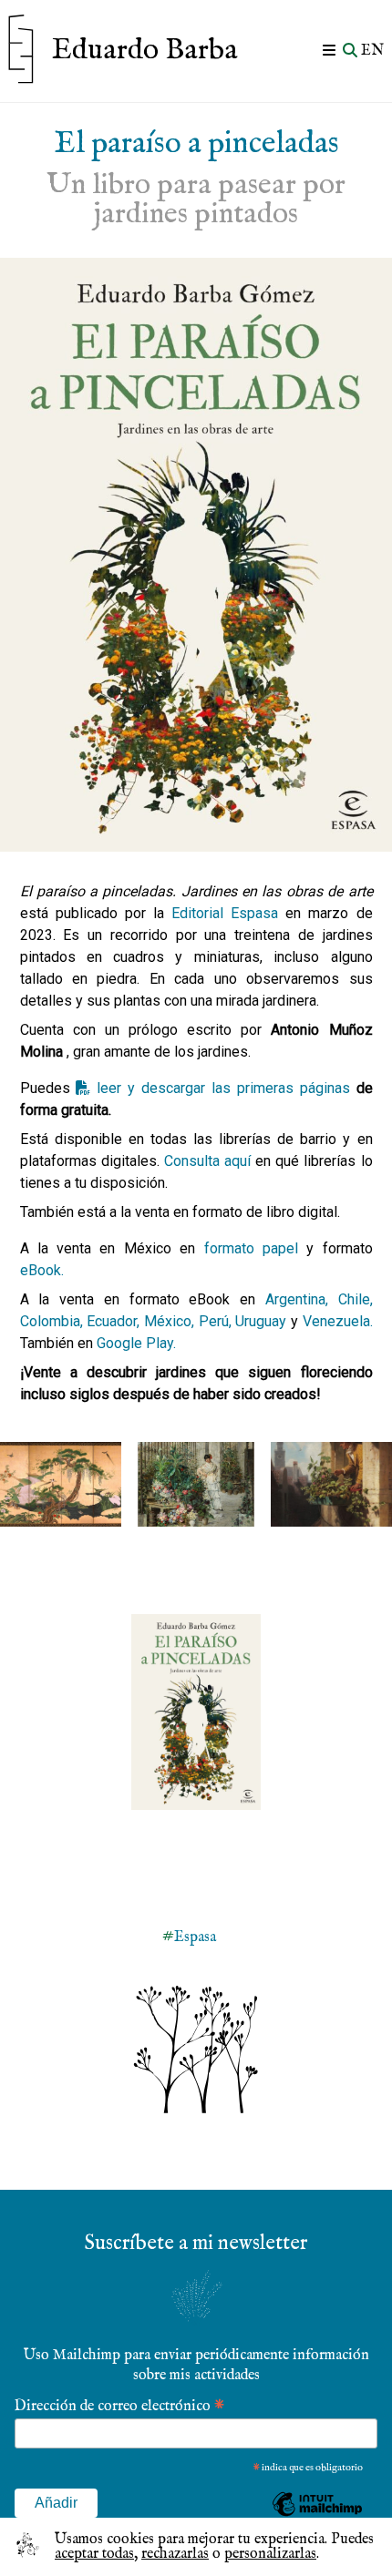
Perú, (215, 1321)
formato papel (251, 1248)
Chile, (356, 1299)
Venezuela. (338, 1321)
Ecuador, (113, 1321)
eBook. (42, 1270)
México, (169, 1321)
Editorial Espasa (225, 913)
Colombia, (52, 1321)
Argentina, (297, 1299)
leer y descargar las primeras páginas (223, 1088)
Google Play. (136, 1343)
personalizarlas (270, 2554)
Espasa (195, 1937)
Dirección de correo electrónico (119, 2405)
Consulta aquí (207, 1161)
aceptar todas (94, 2554)
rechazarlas (175, 2554)
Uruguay (263, 1321)
